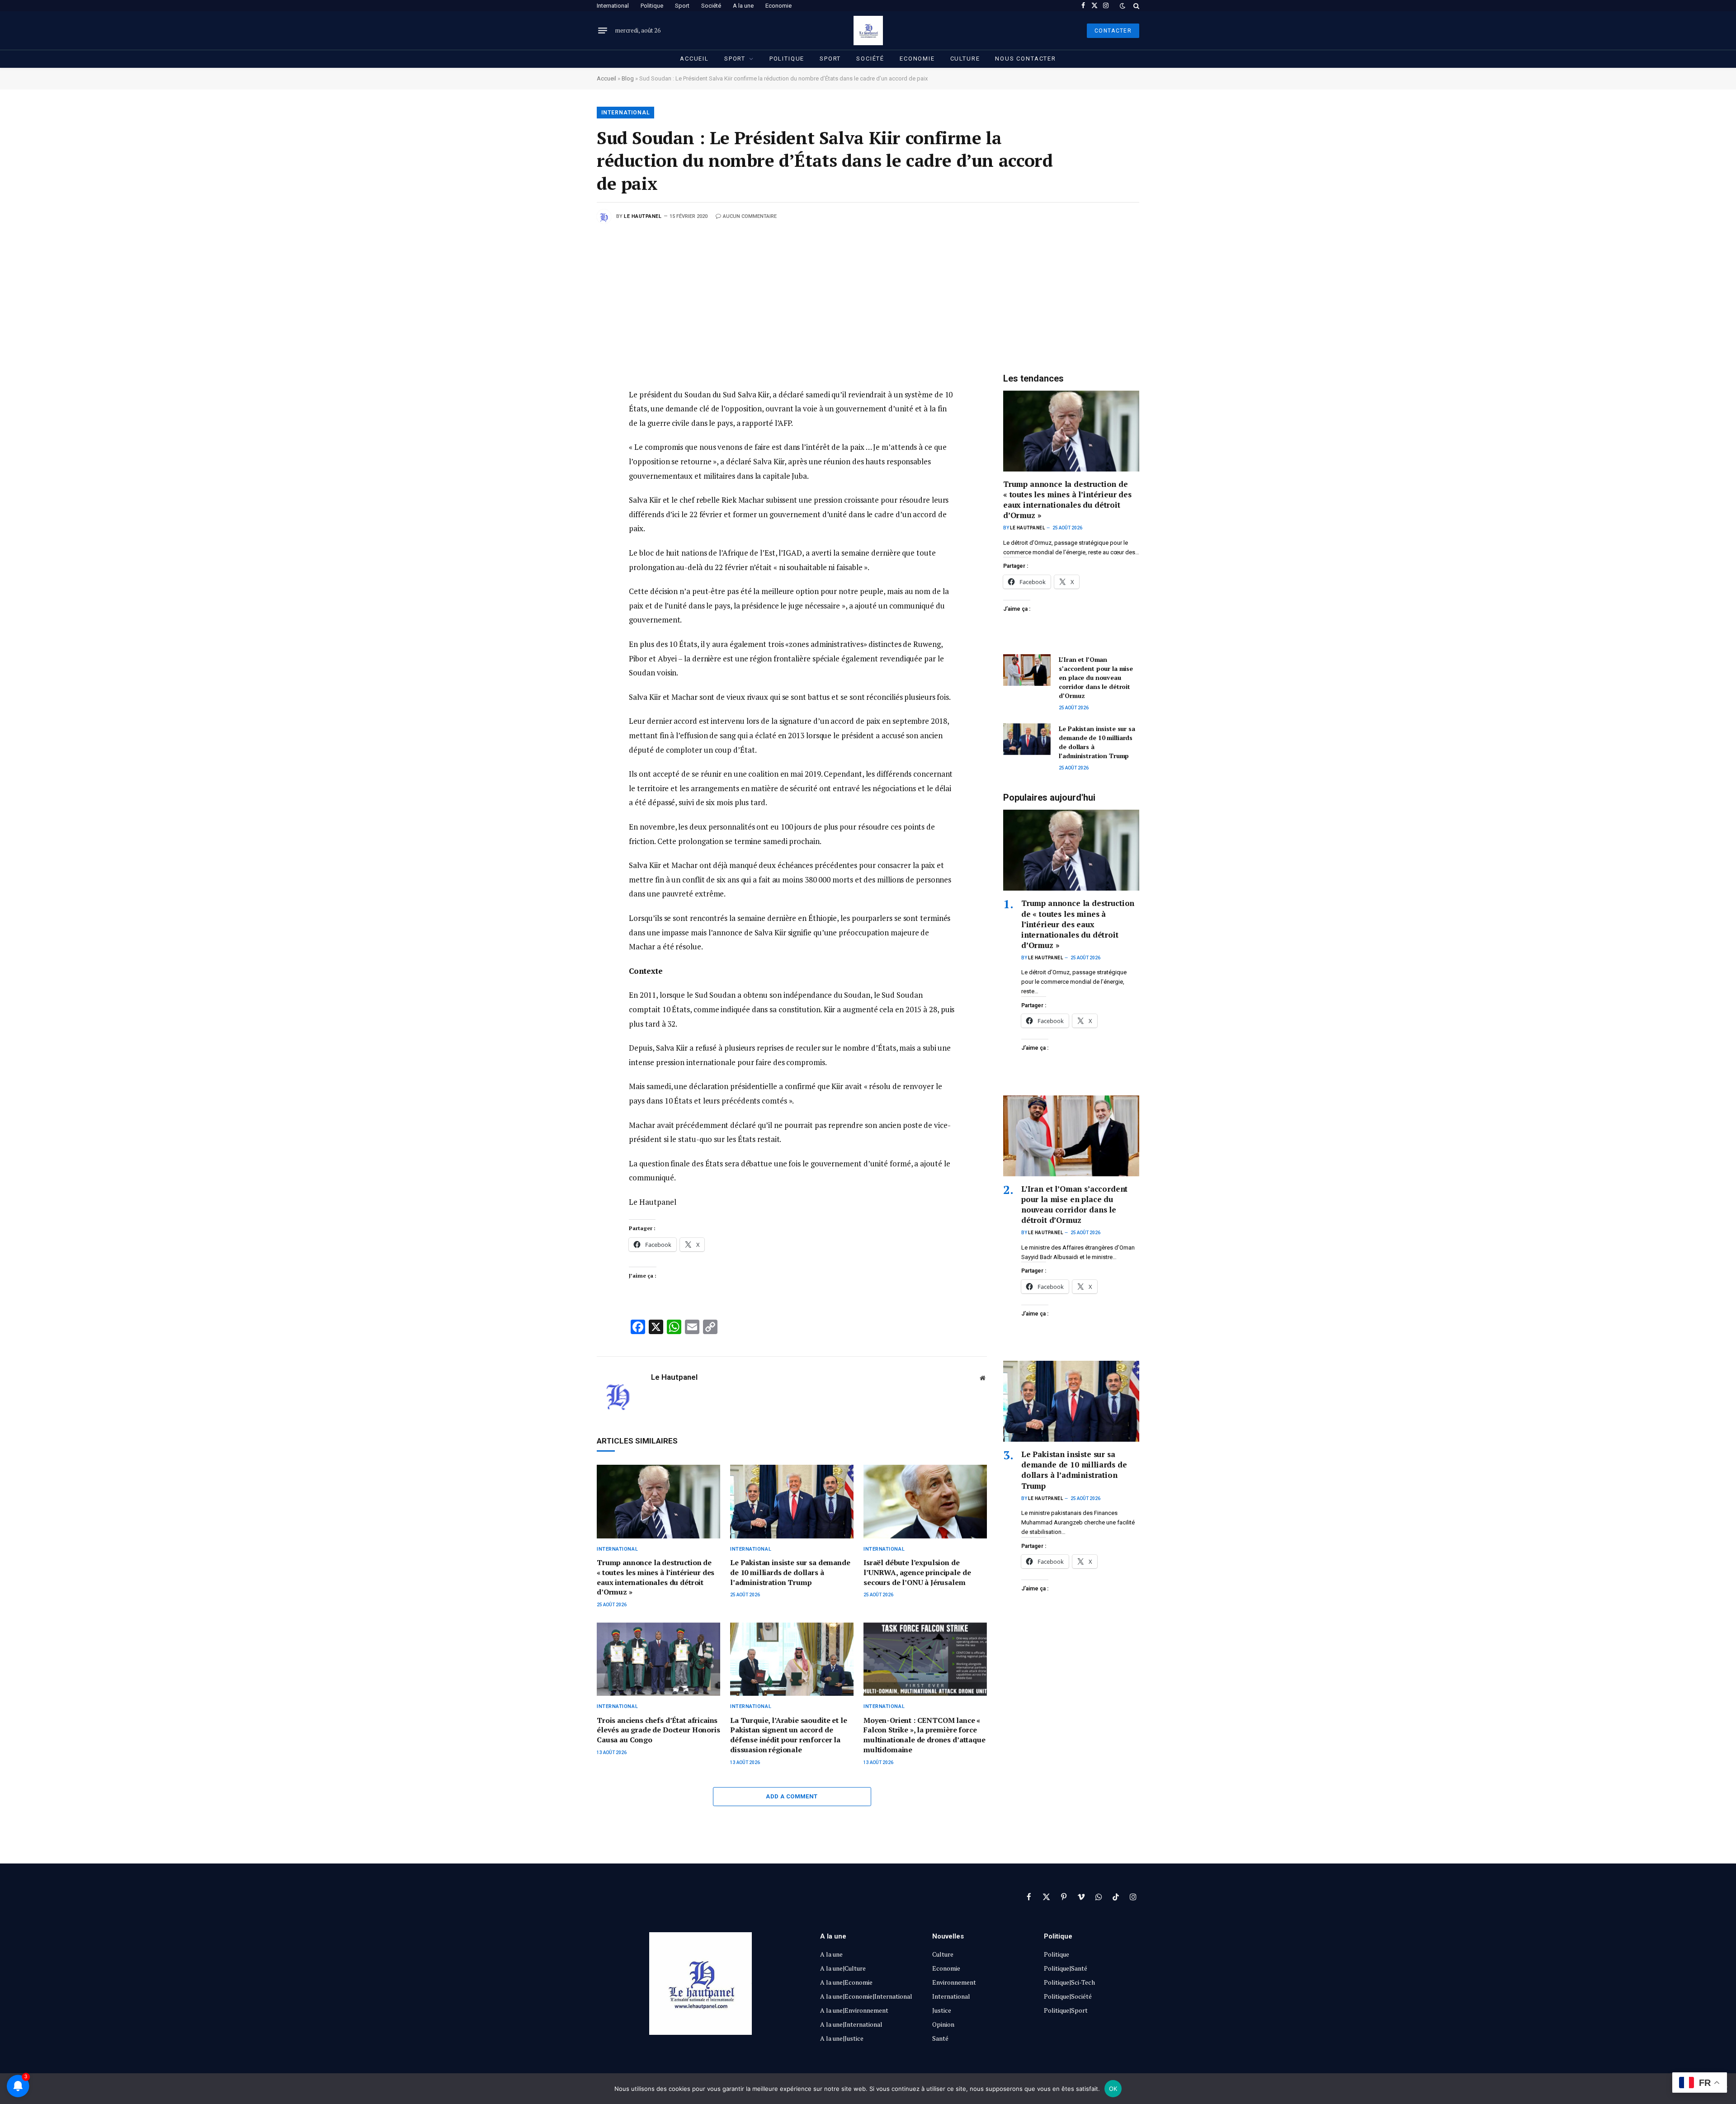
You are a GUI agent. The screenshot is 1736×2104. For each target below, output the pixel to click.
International (613, 6)
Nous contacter (1025, 59)
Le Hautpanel (643, 216)
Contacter (1113, 31)
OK (1113, 2089)
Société (711, 6)
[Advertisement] (868, 292)
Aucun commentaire (750, 216)
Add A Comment (792, 1796)
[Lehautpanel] (868, 31)
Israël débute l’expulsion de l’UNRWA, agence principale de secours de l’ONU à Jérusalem (917, 1573)
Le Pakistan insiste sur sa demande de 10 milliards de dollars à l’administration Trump (790, 1573)
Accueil (694, 59)
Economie (778, 6)
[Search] (1135, 6)
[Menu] (603, 31)
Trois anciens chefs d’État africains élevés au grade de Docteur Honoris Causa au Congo (658, 1730)
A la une (743, 6)
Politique (652, 6)
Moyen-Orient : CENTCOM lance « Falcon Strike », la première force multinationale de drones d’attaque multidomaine (925, 1735)
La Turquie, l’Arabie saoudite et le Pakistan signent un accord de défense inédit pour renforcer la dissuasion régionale (788, 1735)
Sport (682, 6)
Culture (965, 59)
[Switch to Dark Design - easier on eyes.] (1123, 6)
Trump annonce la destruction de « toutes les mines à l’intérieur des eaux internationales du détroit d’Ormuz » (656, 1577)
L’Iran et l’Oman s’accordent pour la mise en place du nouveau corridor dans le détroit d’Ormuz (1096, 677)
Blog (628, 78)
